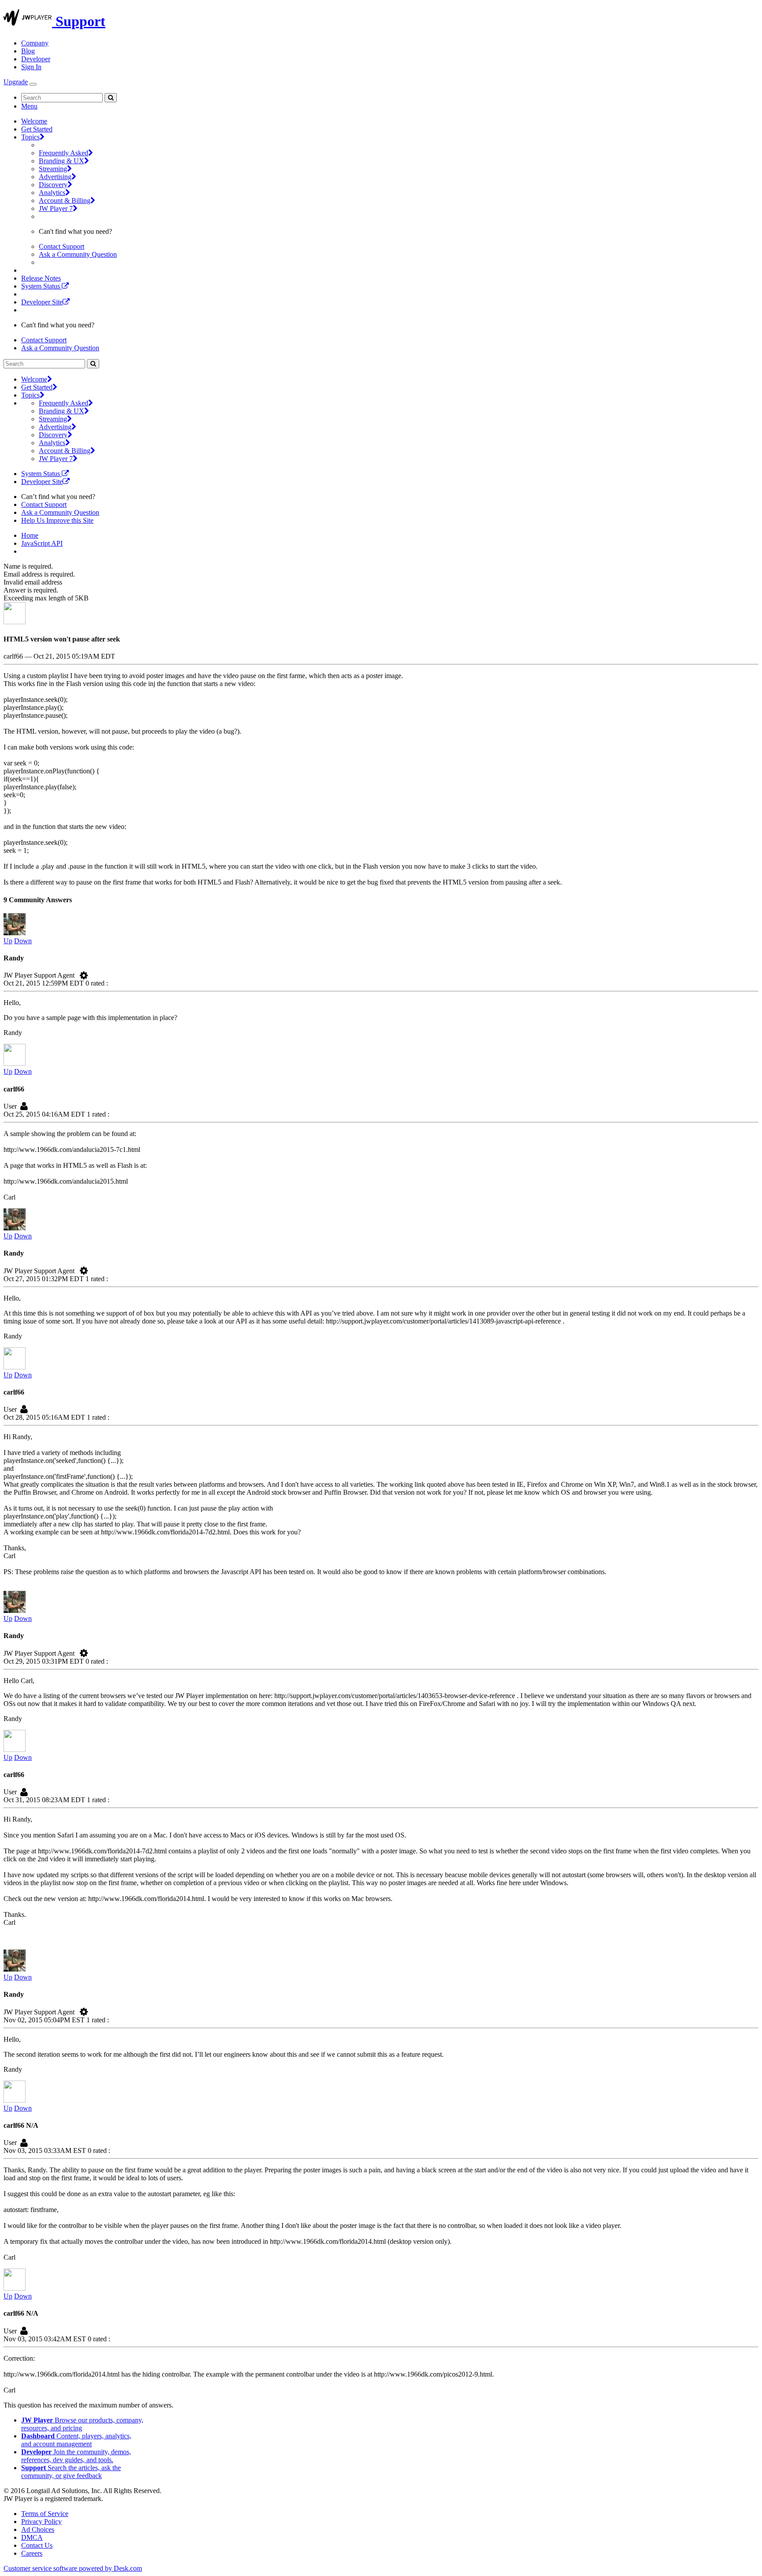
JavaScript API (42, 543)
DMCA (32, 2537)
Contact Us (37, 2545)
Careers (32, 2553)
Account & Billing (65, 201)
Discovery (53, 185)
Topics (30, 137)
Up (8, 941)
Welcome (34, 121)
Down (23, 941)
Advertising (55, 177)
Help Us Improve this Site (57, 520)
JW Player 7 (56, 208)
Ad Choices (38, 2529)
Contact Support (62, 246)
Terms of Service (45, 2514)
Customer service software (73, 2568)
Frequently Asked (63, 153)
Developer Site (42, 302)
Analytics (52, 193)
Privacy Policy (41, 2522)
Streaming (53, 169)
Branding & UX (62, 161)
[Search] (111, 98)
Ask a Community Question (78, 254)
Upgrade (16, 82)
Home (30, 535)
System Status (41, 286)
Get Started (37, 129)
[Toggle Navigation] (33, 84)
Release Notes (41, 278)
